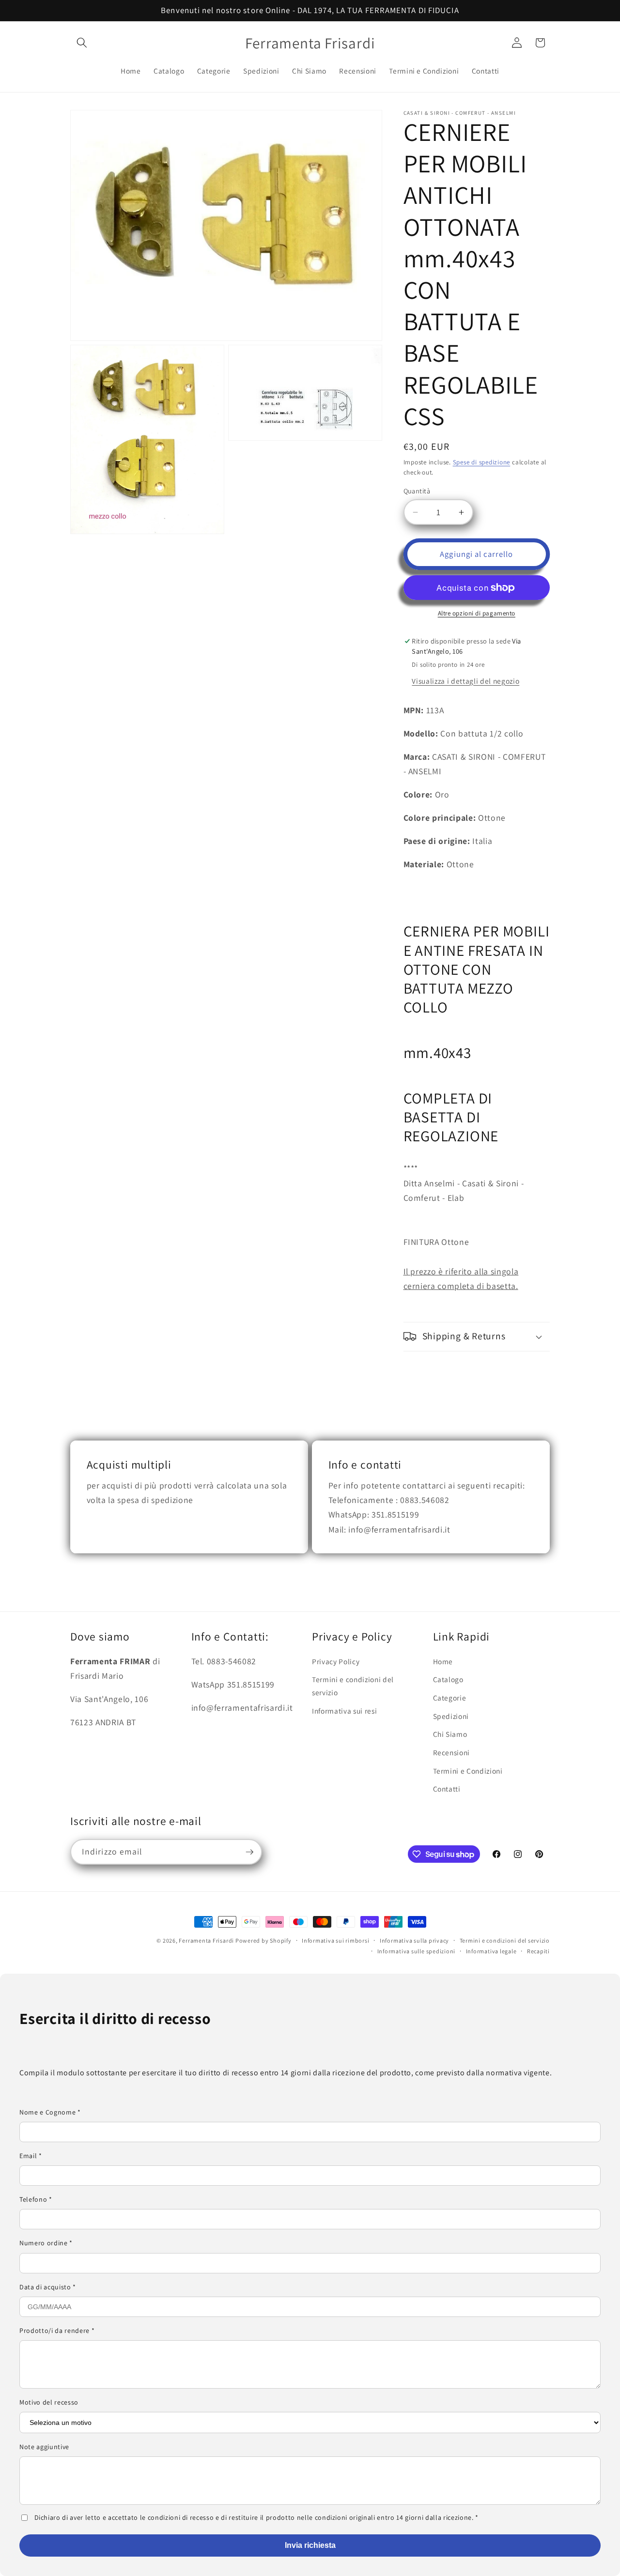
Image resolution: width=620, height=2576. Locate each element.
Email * (31, 2156)
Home (443, 1661)
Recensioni (452, 1752)
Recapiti (538, 1951)
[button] (82, 43)
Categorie (450, 1698)
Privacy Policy (336, 1661)
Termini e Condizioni (468, 1771)
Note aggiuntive (44, 2447)
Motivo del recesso (49, 2402)
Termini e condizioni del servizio (353, 1686)
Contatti (447, 1789)
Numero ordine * (46, 2243)
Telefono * (36, 2199)
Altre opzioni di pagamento (477, 613)
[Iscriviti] (249, 1852)
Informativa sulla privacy (414, 1940)
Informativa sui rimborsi (335, 1940)
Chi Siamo (450, 1734)
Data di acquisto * (48, 2287)
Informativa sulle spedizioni (417, 1951)
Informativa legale (491, 1951)
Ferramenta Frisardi (207, 1940)
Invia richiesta (310, 2545)
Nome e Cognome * (50, 2112)
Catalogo (448, 1679)
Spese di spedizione (482, 462)
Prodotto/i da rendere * (57, 2331)
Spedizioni (451, 1716)
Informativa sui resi (344, 1711)
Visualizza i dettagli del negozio (465, 681)
